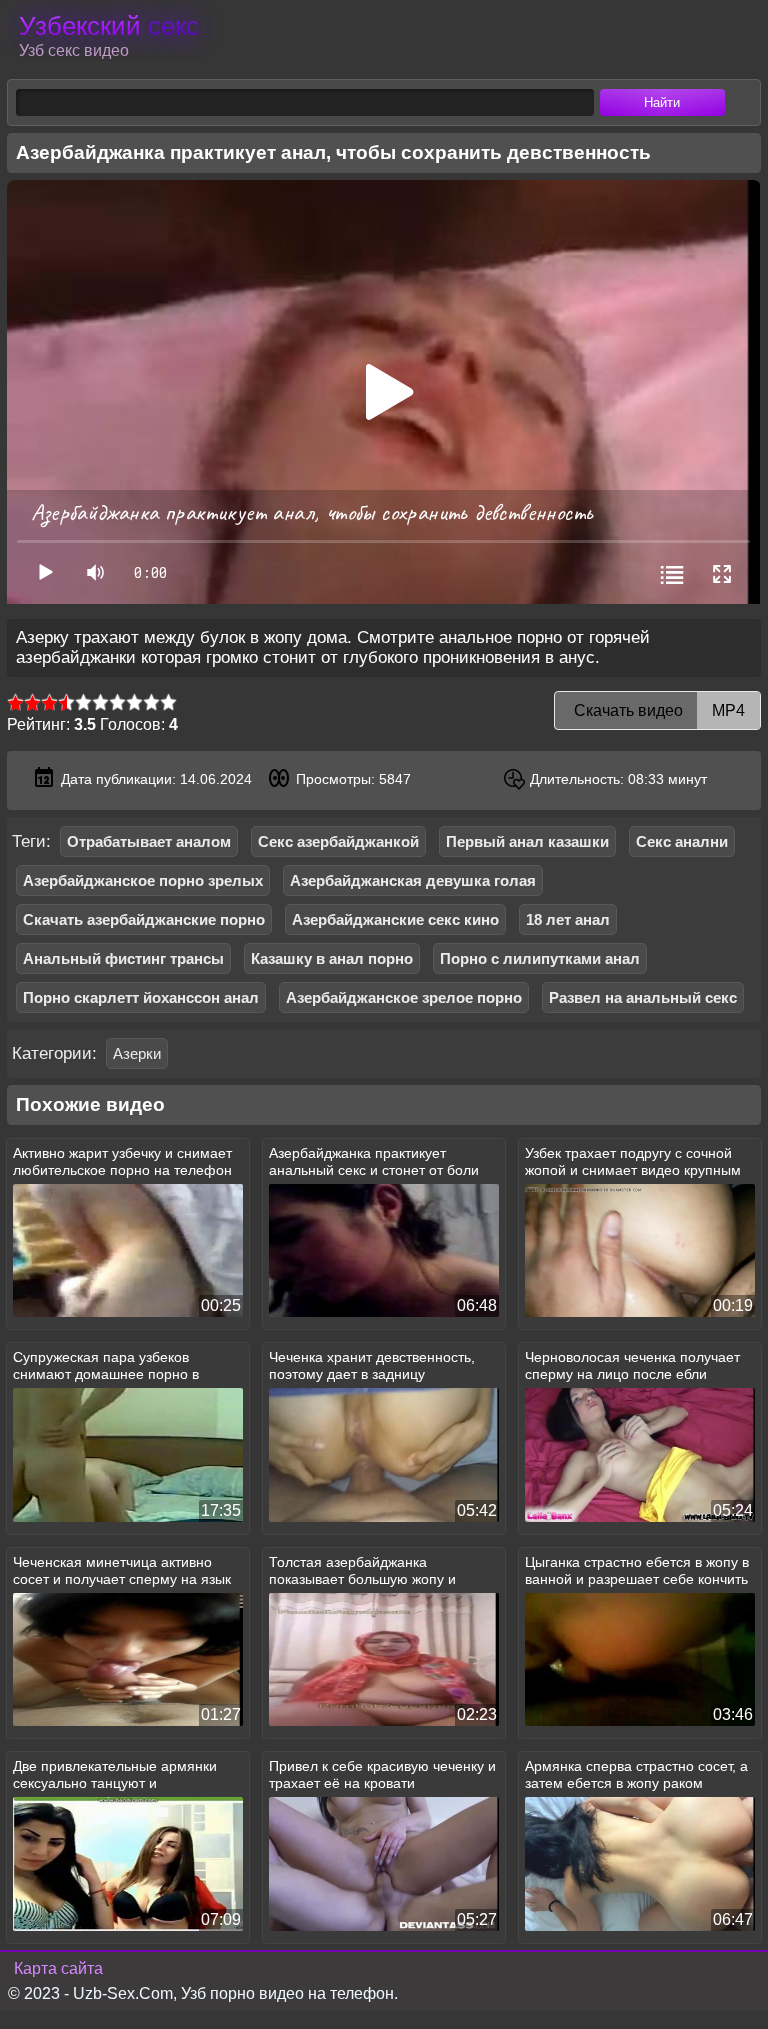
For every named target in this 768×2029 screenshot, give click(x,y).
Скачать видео (657, 710)
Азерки (137, 1053)
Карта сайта (58, 1968)
